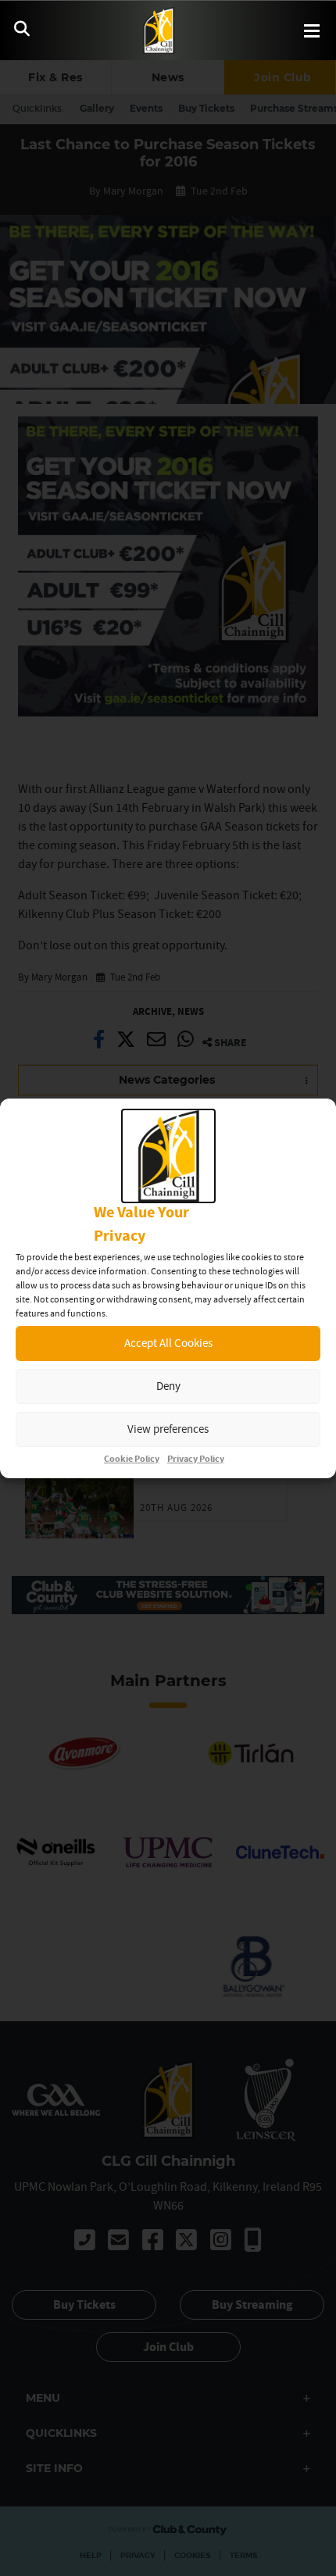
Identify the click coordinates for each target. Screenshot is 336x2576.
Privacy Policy (196, 1459)
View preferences (168, 1429)
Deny (168, 1386)
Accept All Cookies (168, 1343)
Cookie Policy (132, 1459)
